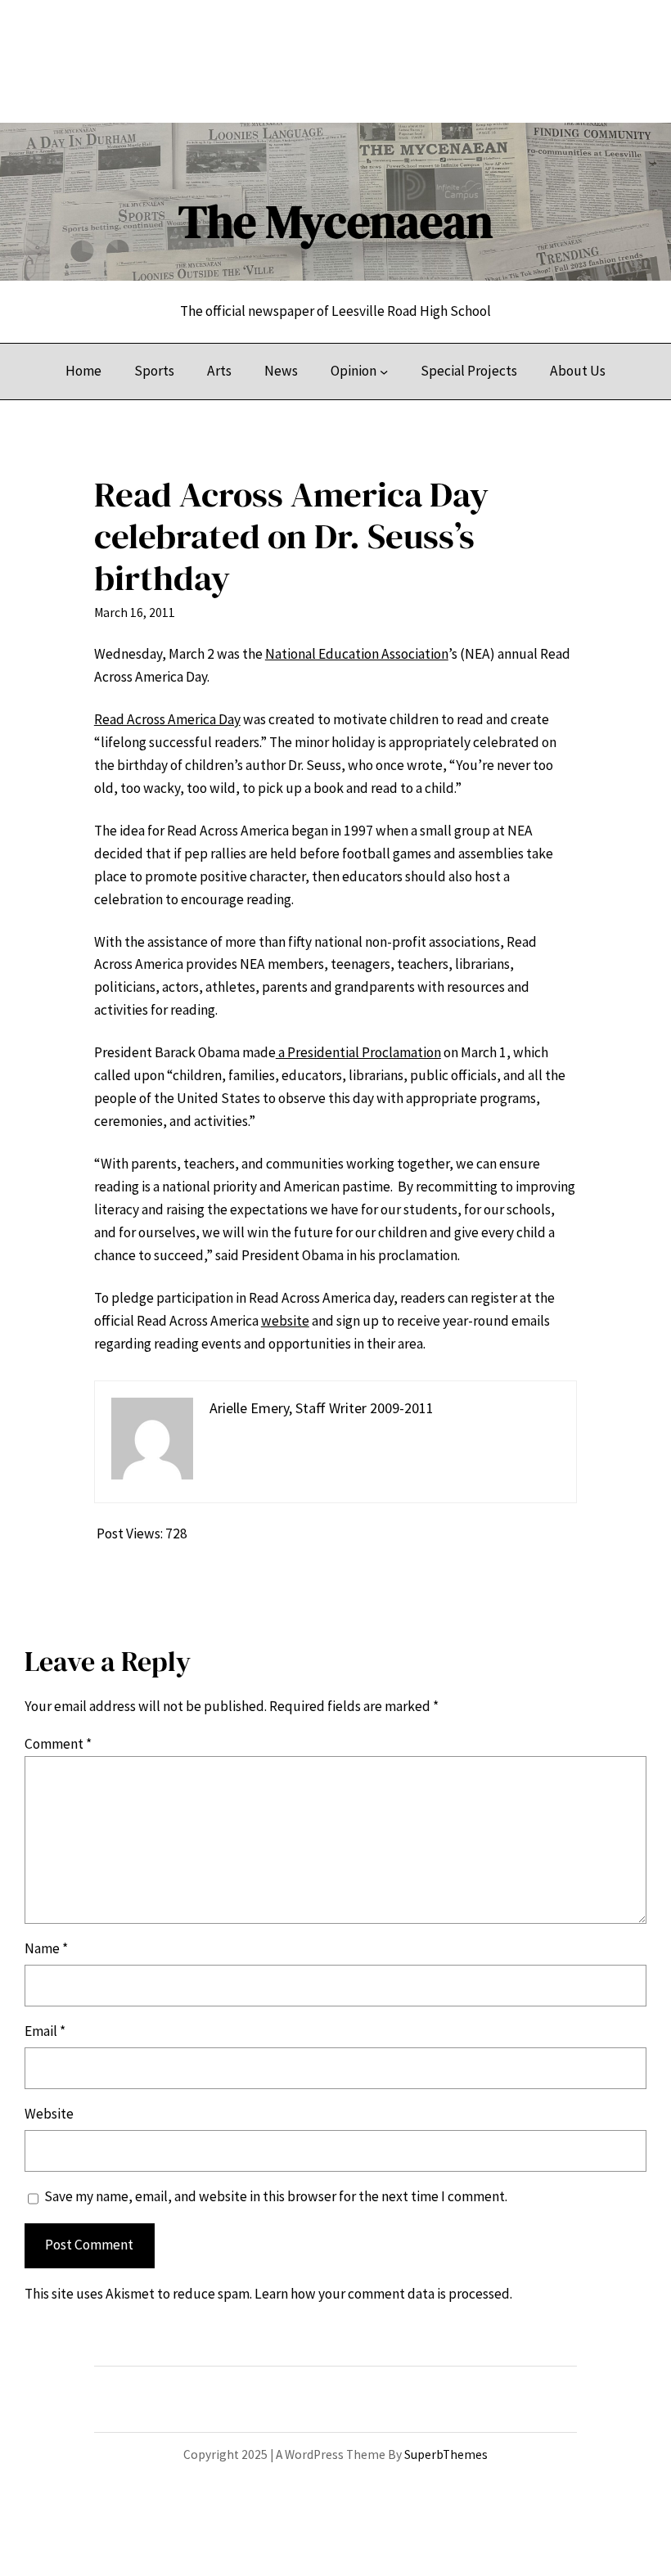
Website (49, 2114)
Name (46, 1948)
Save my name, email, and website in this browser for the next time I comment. (276, 2196)
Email (45, 2031)
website (285, 1321)
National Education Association (357, 654)
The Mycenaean (335, 221)
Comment (58, 1744)
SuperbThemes (446, 2454)
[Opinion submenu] (384, 372)
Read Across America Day (167, 719)
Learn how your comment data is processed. (383, 2294)
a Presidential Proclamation (358, 1052)
